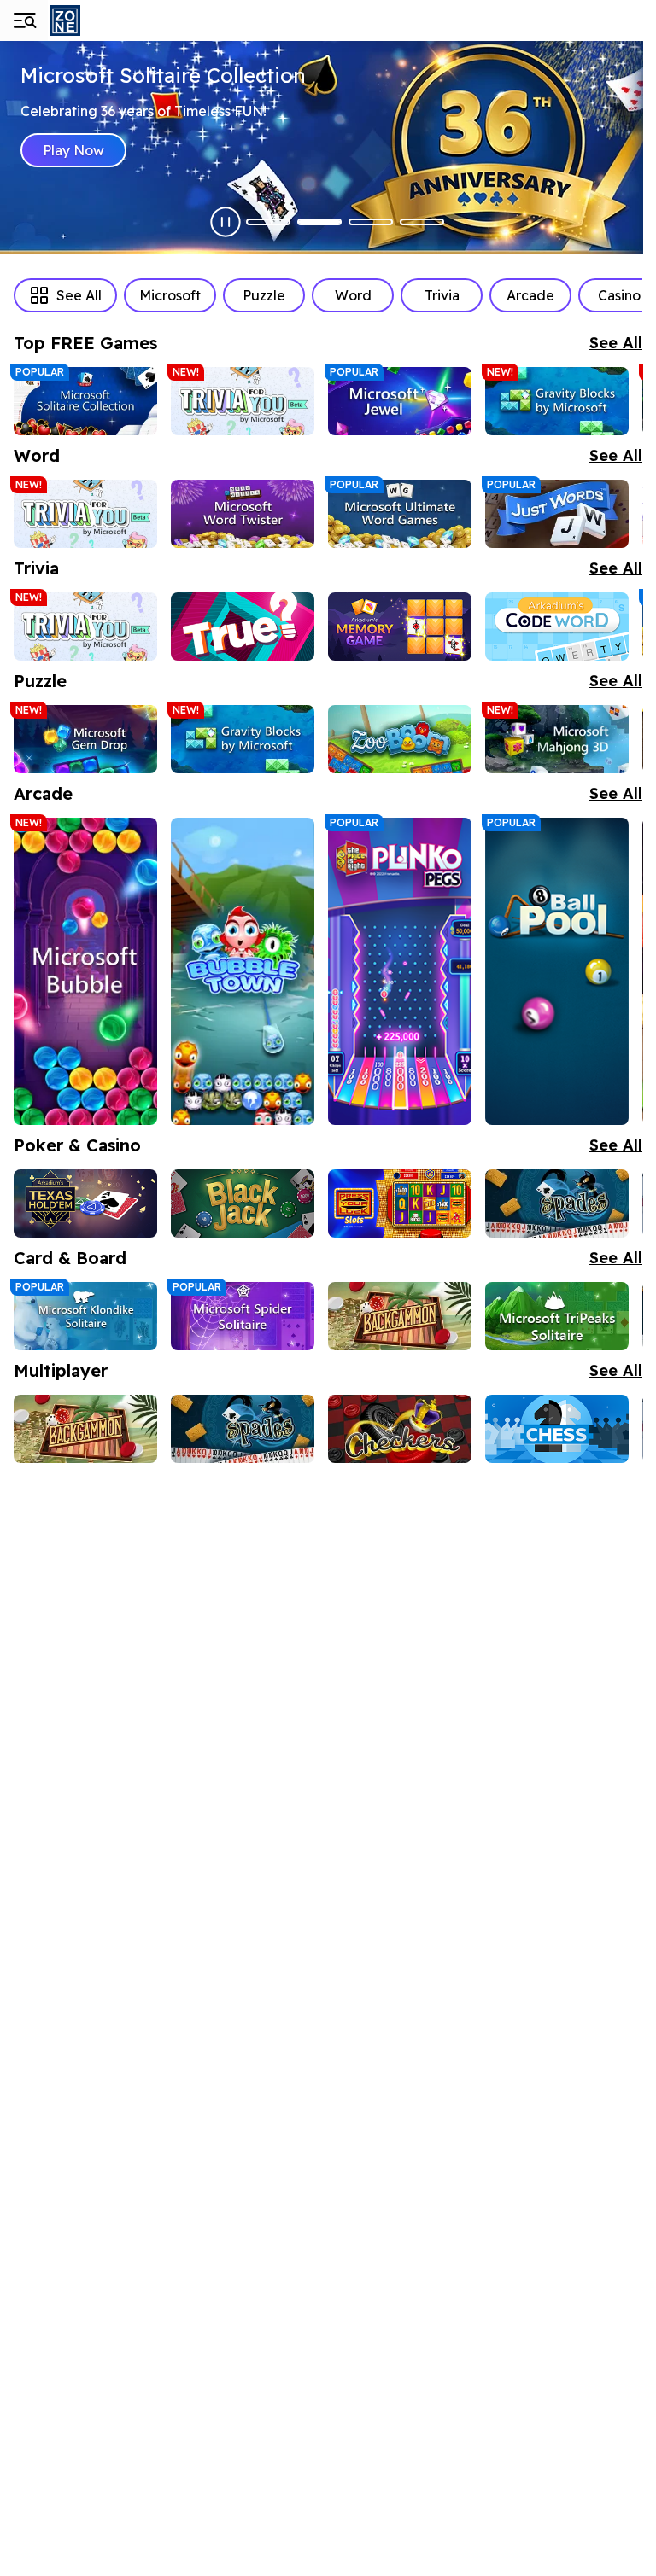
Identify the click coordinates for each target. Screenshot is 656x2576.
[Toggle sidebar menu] (24, 20)
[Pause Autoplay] (225, 222)
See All (79, 295)
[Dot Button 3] (371, 222)
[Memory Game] (400, 627)
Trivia (442, 295)
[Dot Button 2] (319, 222)
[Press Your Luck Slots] (400, 1203)
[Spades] (557, 1203)
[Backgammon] (400, 1316)
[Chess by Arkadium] (557, 1429)
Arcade (530, 295)
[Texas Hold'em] (85, 1203)
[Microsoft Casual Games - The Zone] (109, 20)
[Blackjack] (243, 1203)
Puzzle (264, 295)
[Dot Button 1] (268, 222)
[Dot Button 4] (422, 222)
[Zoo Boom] (400, 739)
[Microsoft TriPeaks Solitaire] (557, 1316)
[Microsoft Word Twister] (243, 514)
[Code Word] (557, 627)
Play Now (73, 150)
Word (353, 295)
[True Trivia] (243, 627)
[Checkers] (400, 1429)
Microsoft (170, 295)
